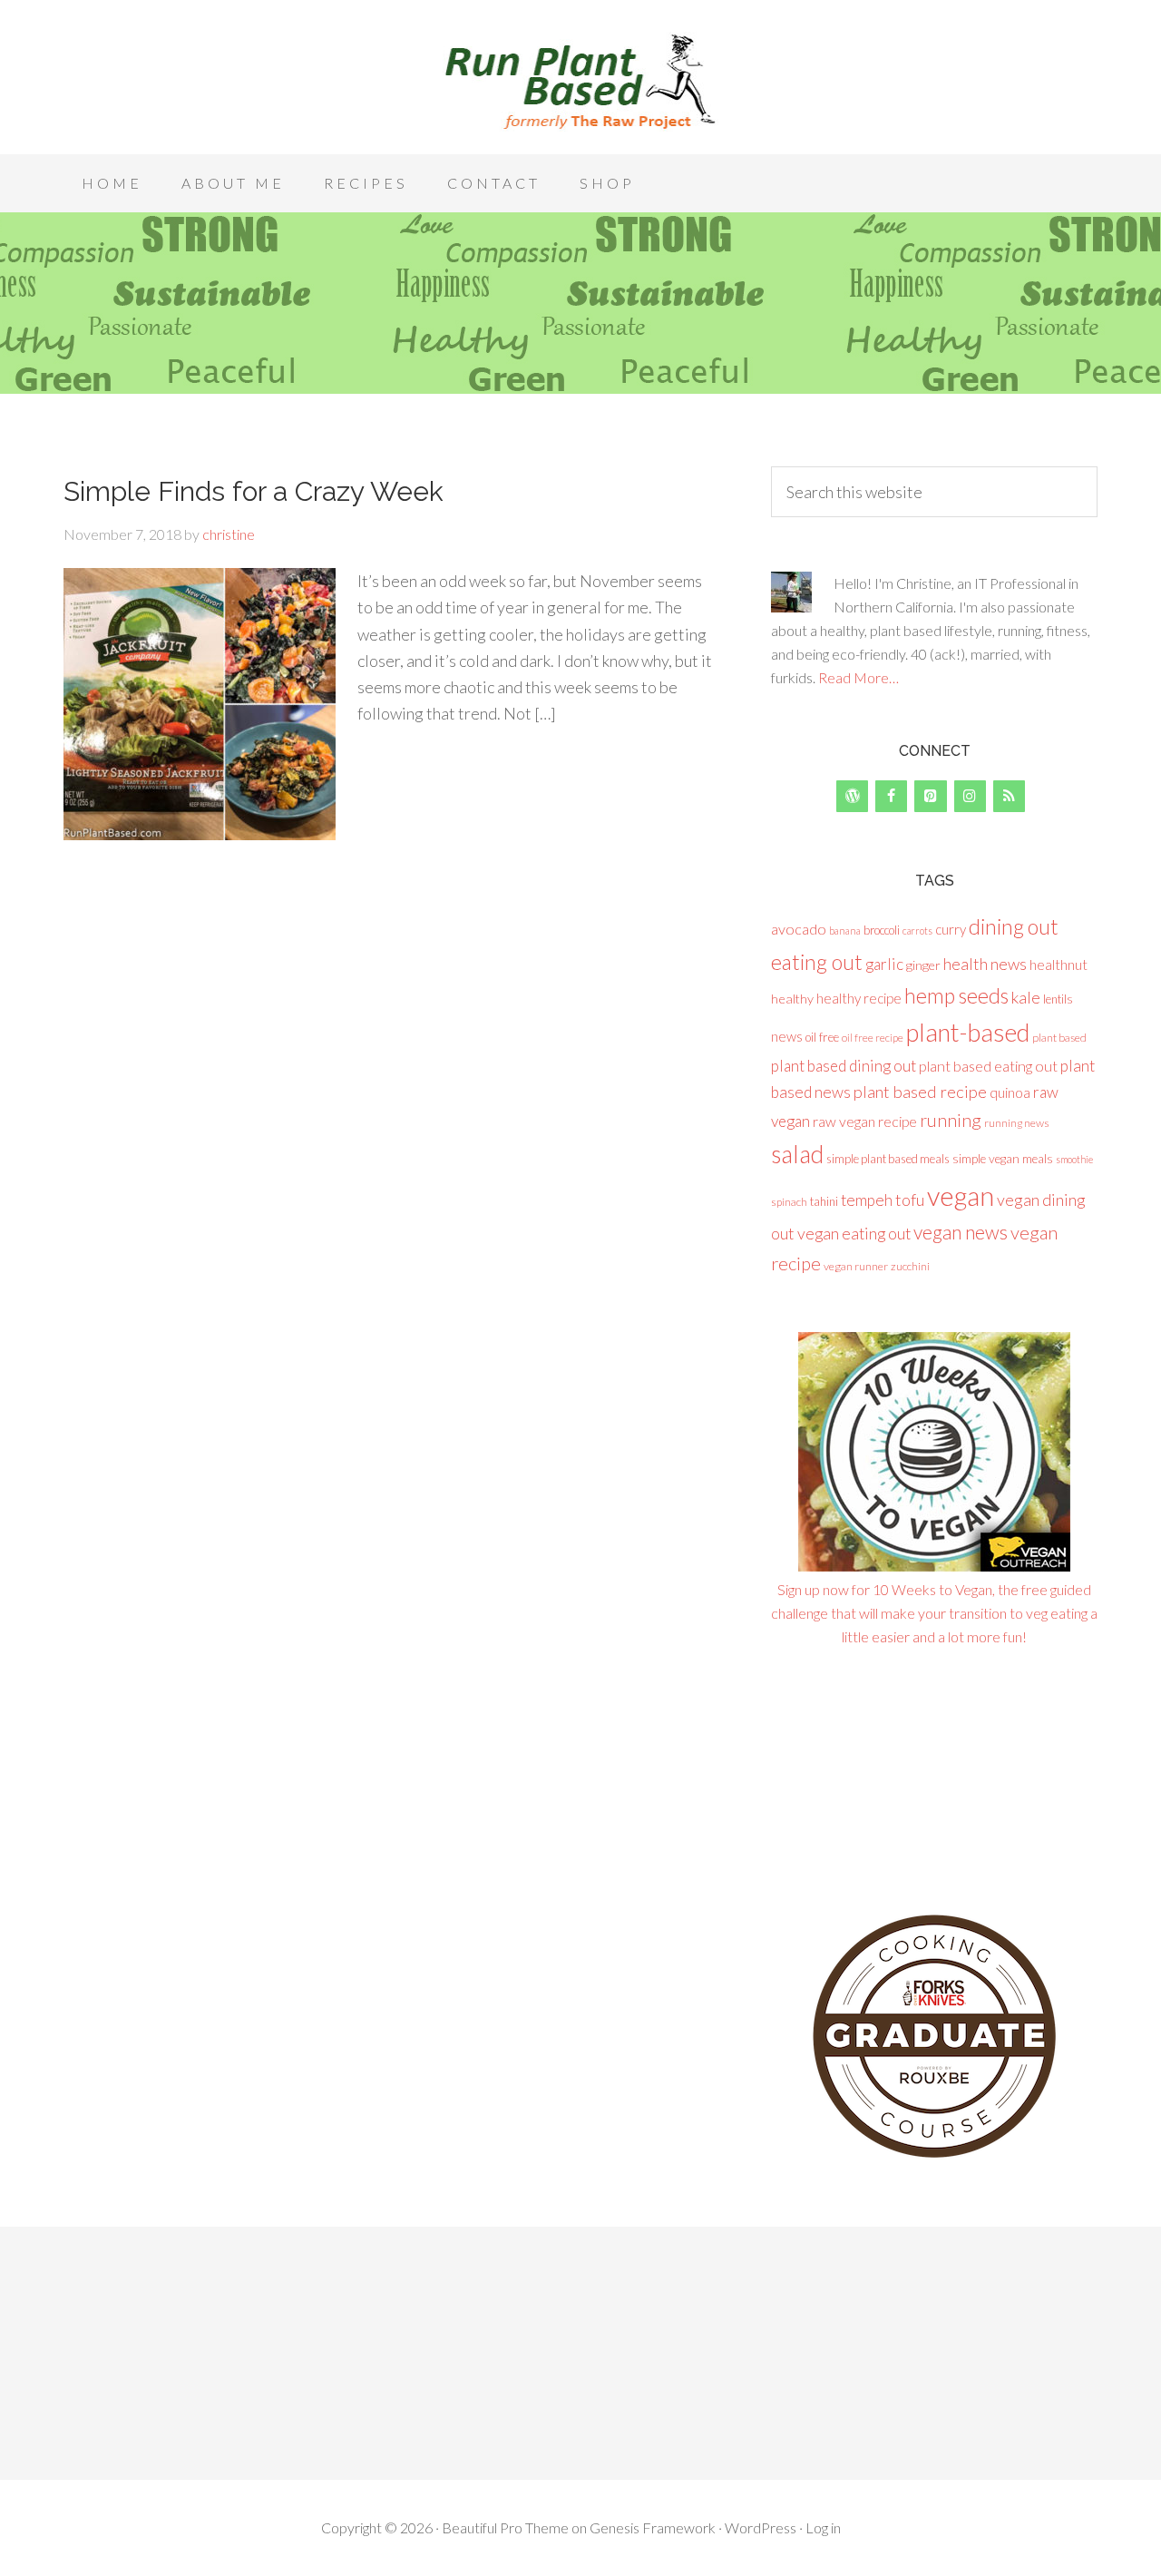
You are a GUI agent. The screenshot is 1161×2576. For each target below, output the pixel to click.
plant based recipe (920, 1092)
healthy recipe (859, 998)
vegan (961, 1195)
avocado (799, 929)
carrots (917, 930)
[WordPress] (852, 796)
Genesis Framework (653, 2527)
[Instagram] (970, 796)
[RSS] (1009, 796)
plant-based (968, 1032)
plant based (1059, 1038)
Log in (823, 2527)
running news (1017, 1123)
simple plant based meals (888, 1159)
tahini (824, 1201)
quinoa (1010, 1092)
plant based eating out (988, 1066)
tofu (910, 1200)
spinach (789, 1202)
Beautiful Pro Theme (505, 2527)
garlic (884, 964)
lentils (1058, 999)
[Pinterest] (930, 796)
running (951, 1120)
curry (951, 929)
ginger (923, 965)
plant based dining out (844, 1066)
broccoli (882, 930)
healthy (792, 999)
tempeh (867, 1200)
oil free (822, 1037)
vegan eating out (854, 1233)
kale (1026, 997)
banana (845, 930)
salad (797, 1154)
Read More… (859, 677)
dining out (1014, 926)
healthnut (1059, 964)
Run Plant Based (580, 82)
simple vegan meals (1003, 1159)
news (787, 1036)
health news (985, 964)
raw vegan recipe (865, 1121)
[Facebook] (891, 796)
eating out (817, 962)
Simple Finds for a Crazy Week (254, 491)
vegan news (961, 1232)
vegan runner (856, 1266)
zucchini (910, 1266)
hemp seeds (956, 995)
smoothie (1074, 1159)
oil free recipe (873, 1038)
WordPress (761, 2527)
